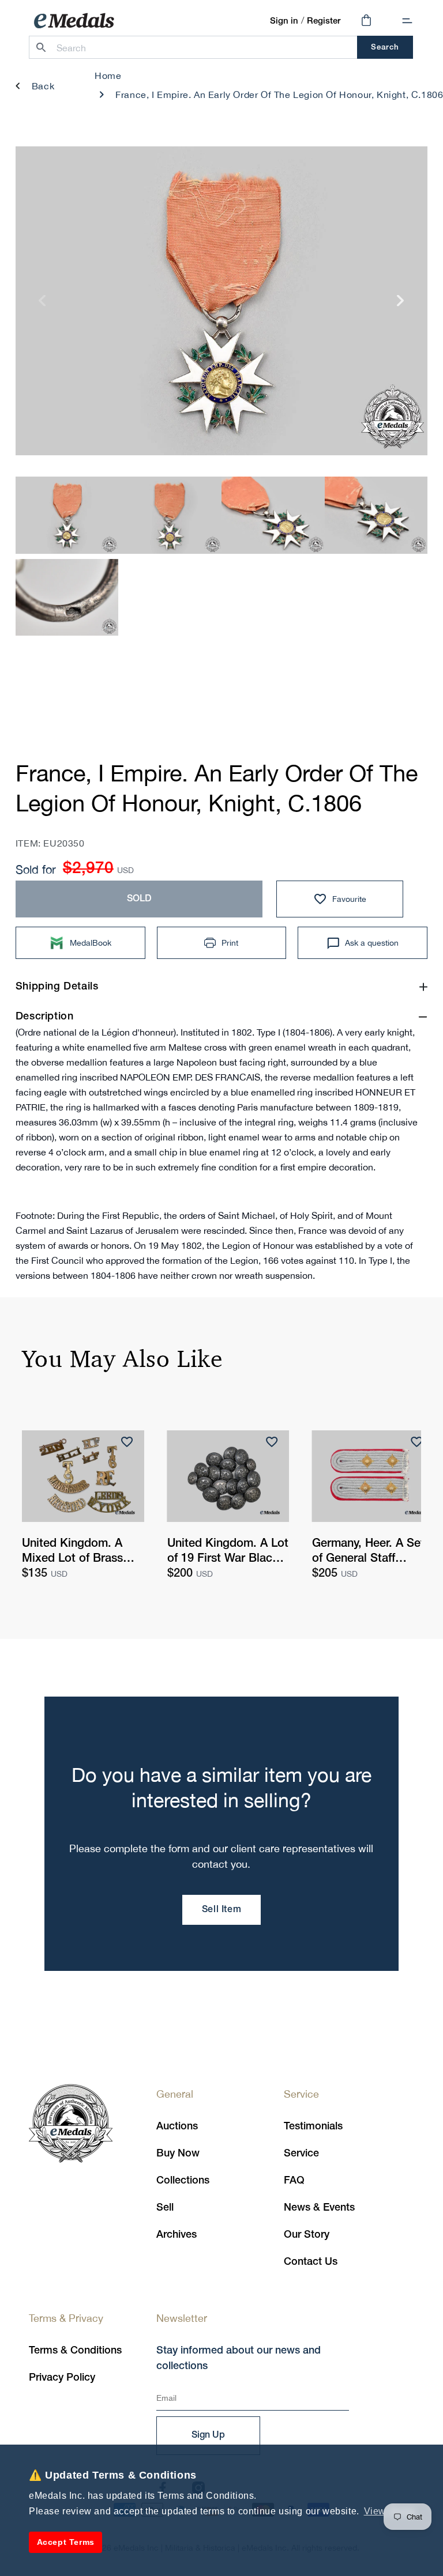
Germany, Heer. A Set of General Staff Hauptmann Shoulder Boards (368, 1553)
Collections (183, 2181)
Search (385, 48)
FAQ (294, 2181)
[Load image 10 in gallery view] (67, 597)
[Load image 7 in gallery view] (170, 515)
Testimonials (313, 2126)
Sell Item (221, 1910)
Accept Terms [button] (66, 2542)
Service (301, 2154)
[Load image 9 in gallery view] (376, 515)
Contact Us (311, 2262)
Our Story (307, 2235)
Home (108, 75)
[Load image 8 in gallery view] (273, 515)
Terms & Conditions (75, 2351)
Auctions (177, 2126)
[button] (407, 21)
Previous (42, 305)
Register (324, 21)
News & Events (319, 2208)
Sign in (284, 21)
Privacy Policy (62, 2378)
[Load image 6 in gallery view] (67, 515)
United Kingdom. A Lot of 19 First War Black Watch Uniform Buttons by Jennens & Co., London (228, 1553)
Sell (165, 2208)
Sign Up (208, 2435)
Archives (177, 2235)
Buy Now (178, 2154)
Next (401, 305)
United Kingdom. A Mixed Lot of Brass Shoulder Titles (72, 1553)
